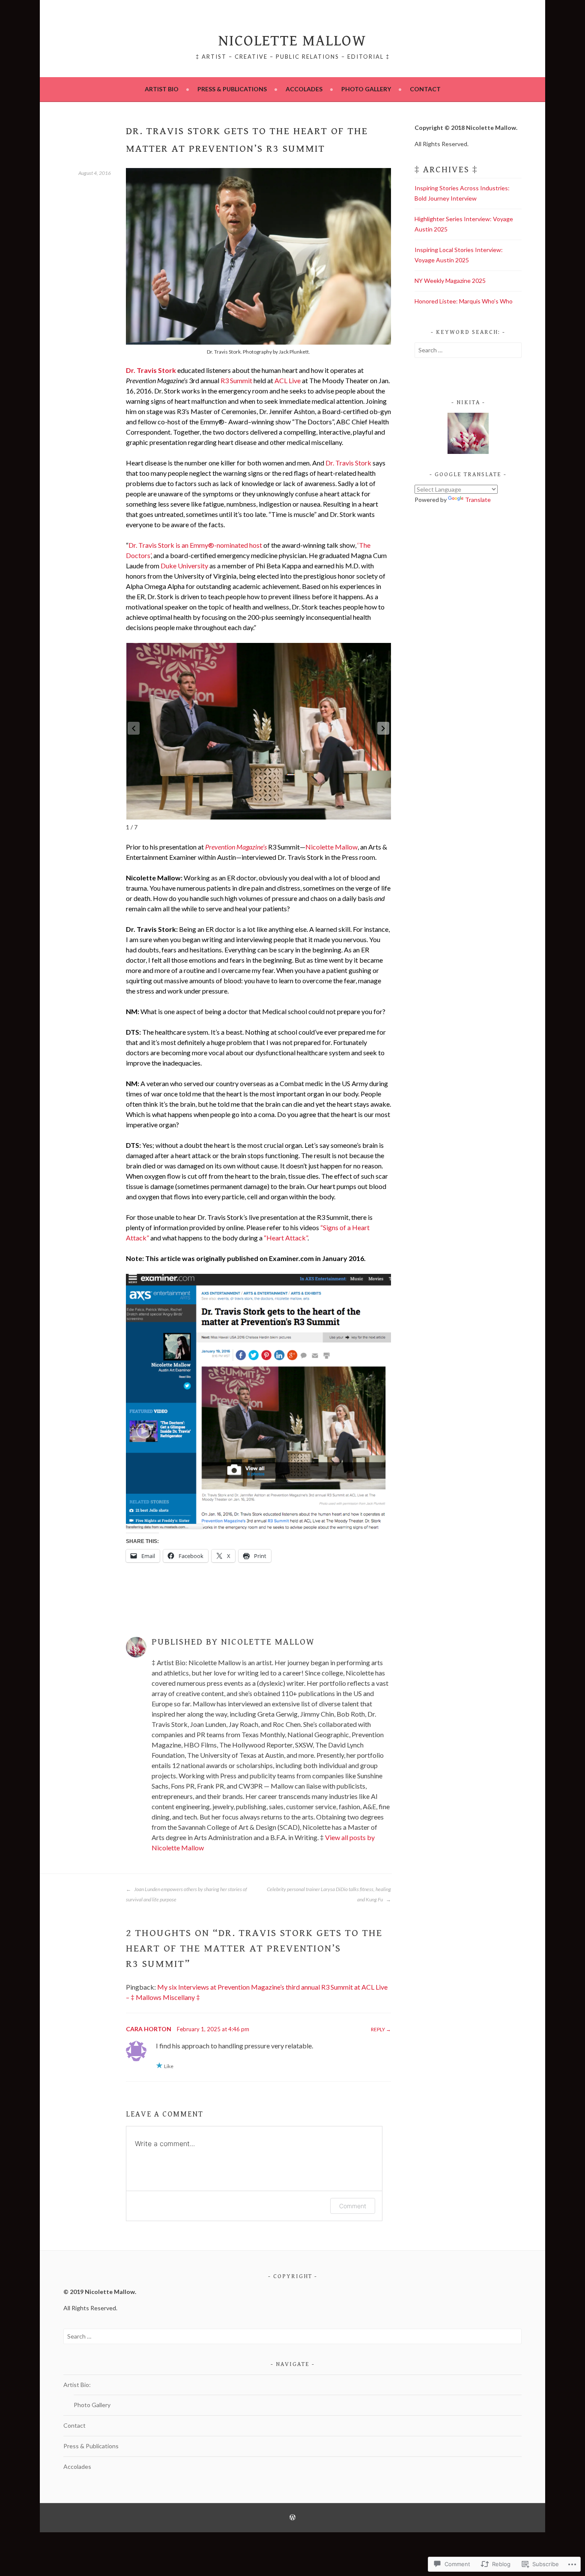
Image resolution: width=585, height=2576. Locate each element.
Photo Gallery (366, 89)
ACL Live (288, 380)
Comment (353, 2206)
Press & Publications (232, 89)
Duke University (184, 566)
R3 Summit (236, 380)
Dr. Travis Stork (151, 370)
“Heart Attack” (286, 1238)
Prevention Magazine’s (236, 847)
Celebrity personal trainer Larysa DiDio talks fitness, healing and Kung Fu (329, 1894)
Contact (425, 89)
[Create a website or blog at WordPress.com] (292, 2518)
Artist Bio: (77, 2385)
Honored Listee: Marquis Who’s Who (464, 301)
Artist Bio (162, 89)
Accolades (304, 89)
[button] (383, 728)
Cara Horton (149, 2029)
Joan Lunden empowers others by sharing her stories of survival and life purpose (187, 1894)
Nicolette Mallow (292, 41)
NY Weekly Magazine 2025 (450, 281)
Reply (378, 2029)
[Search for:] (468, 350)
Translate (478, 500)
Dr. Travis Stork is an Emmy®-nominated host (195, 545)
